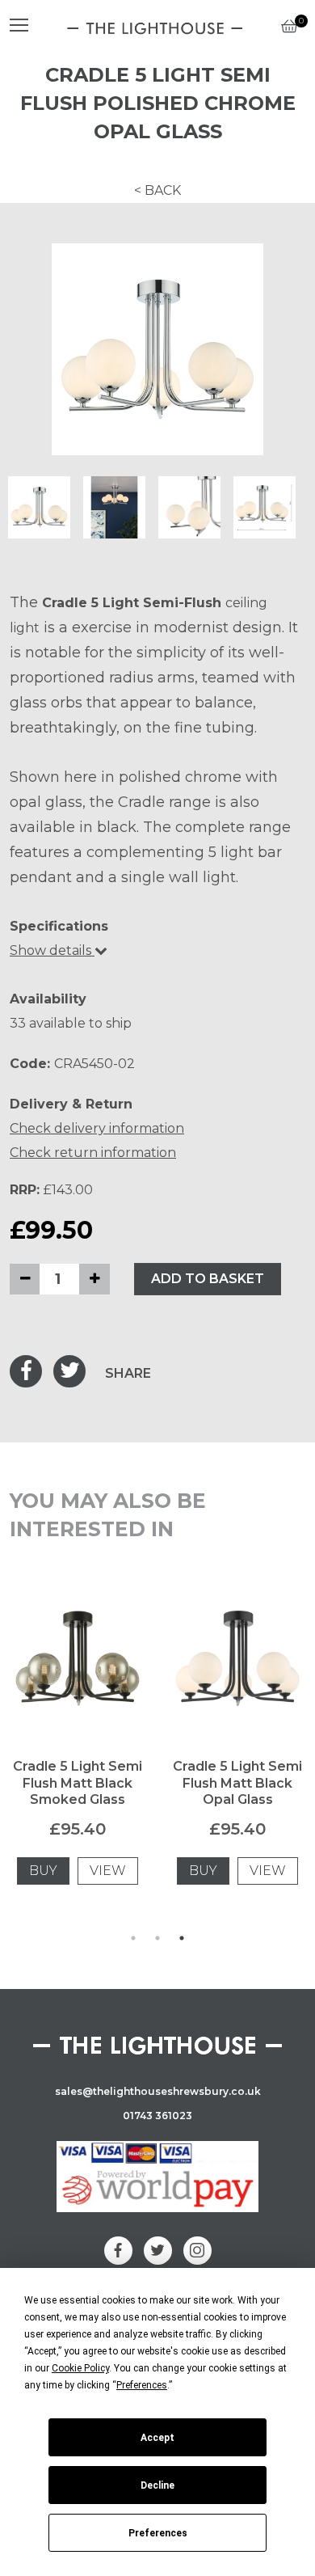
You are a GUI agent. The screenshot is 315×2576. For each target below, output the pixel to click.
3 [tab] (182, 1938)
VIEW (108, 1871)
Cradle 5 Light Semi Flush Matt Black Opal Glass (237, 1783)
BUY (43, 1871)
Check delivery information (97, 1128)
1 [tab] (133, 1938)
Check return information (93, 1153)
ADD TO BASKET (208, 1279)
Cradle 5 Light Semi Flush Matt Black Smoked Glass (78, 1783)
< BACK (157, 190)
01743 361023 (157, 2116)
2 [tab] (157, 1938)
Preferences (158, 2533)
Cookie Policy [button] (80, 2368)
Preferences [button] (142, 2385)
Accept (157, 2438)
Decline (157, 2485)
